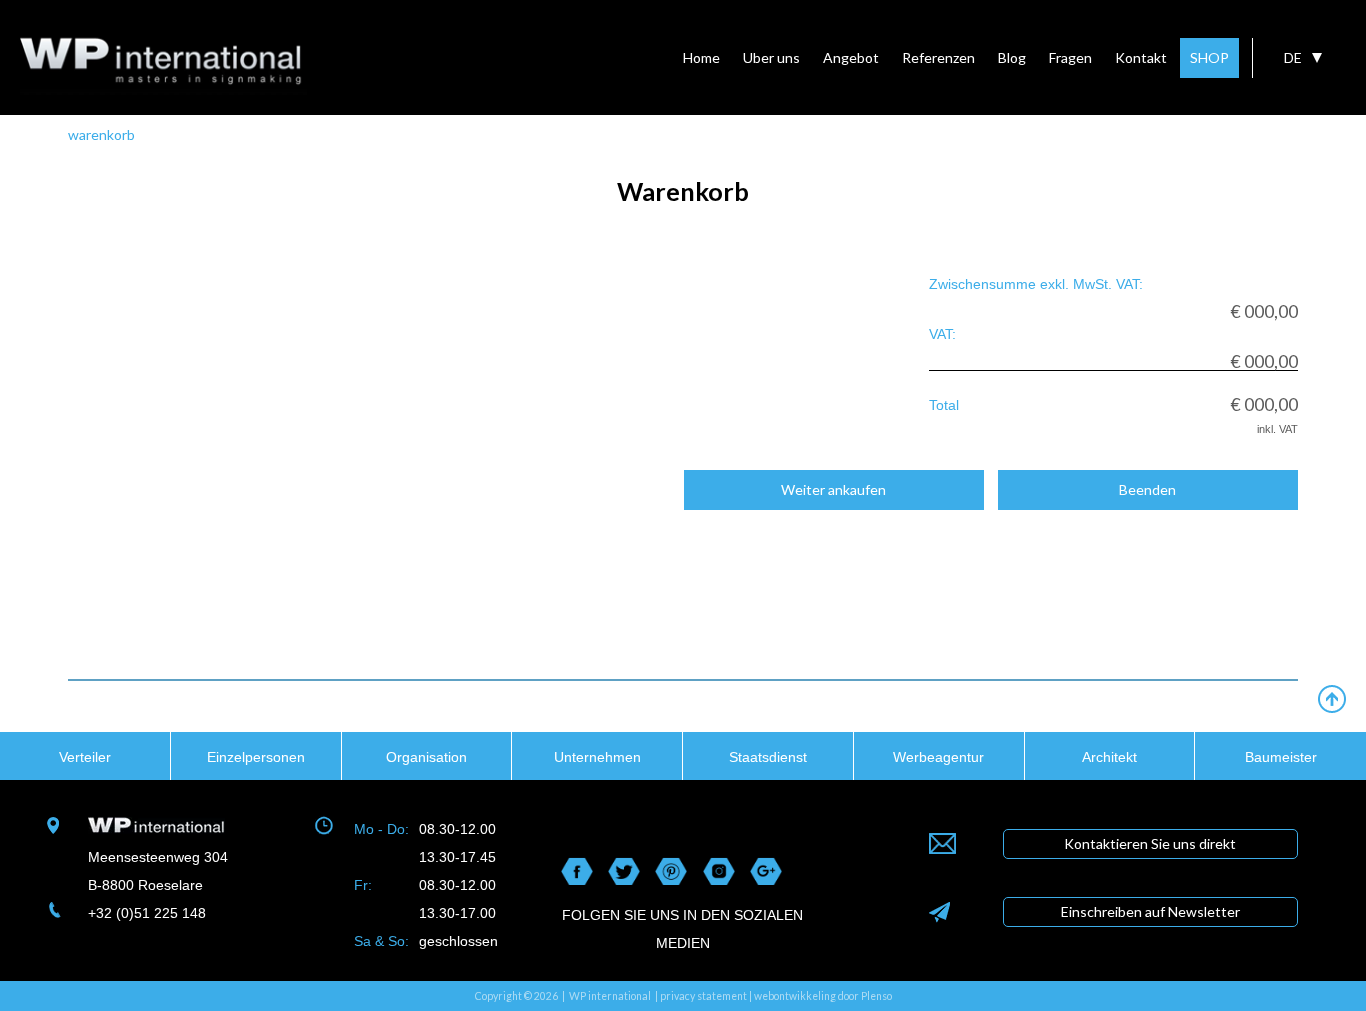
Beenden (1147, 489)
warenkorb (101, 134)
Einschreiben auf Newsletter (1150, 911)
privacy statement (703, 996)
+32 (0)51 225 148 (147, 913)
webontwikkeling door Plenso (823, 996)
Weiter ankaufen (833, 489)
